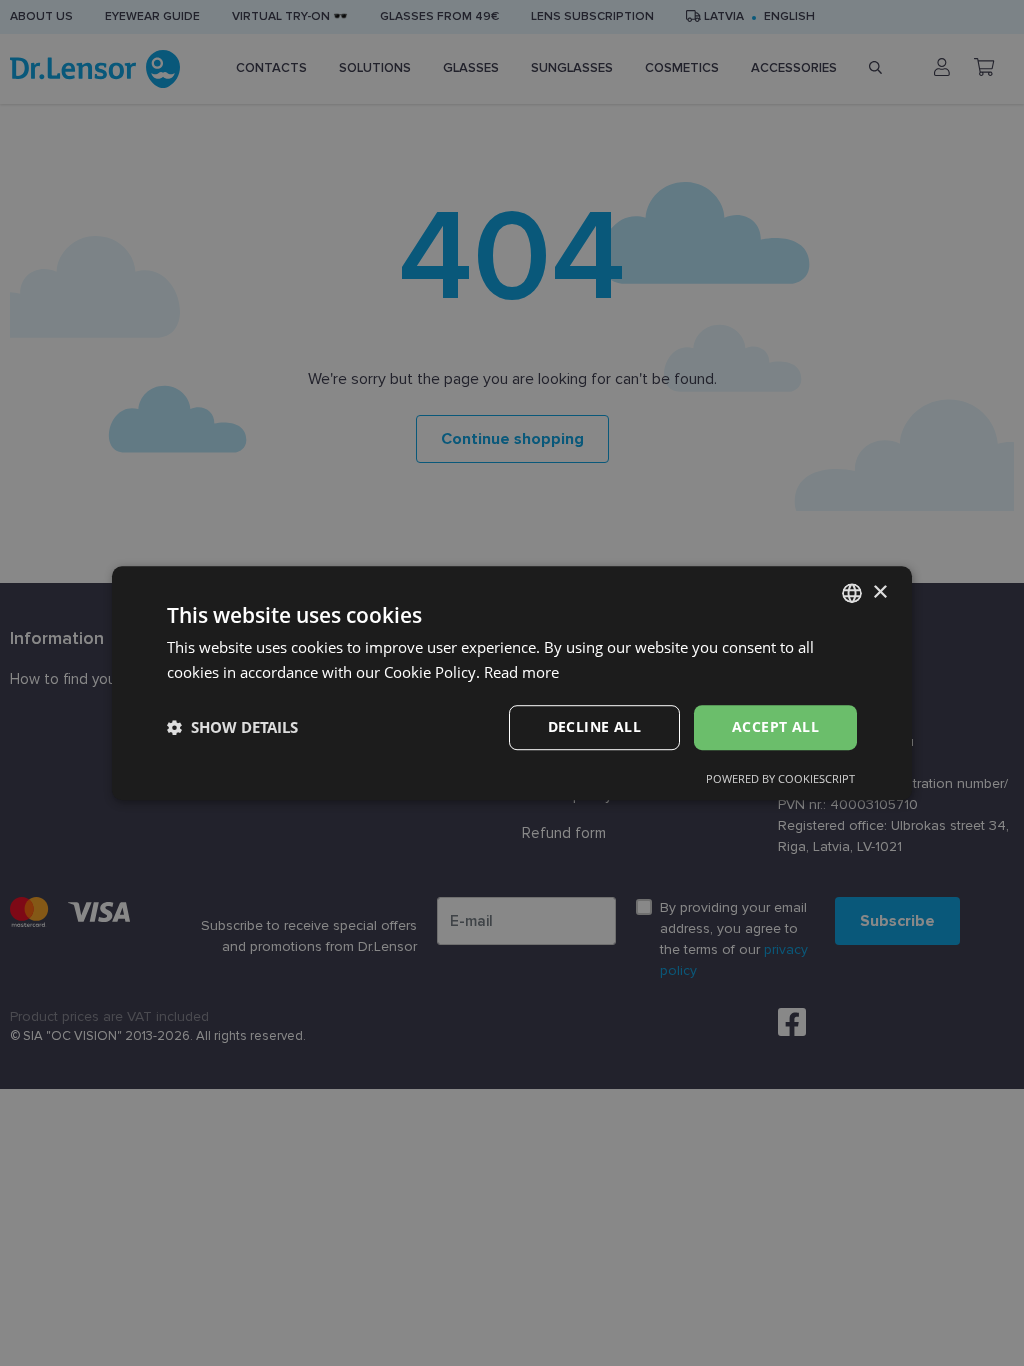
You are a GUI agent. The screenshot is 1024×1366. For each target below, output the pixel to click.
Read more (521, 672)
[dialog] (512, 683)
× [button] (879, 592)
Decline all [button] (594, 726)
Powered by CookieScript (780, 778)
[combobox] (852, 593)
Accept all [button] (775, 726)
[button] (232, 727)
